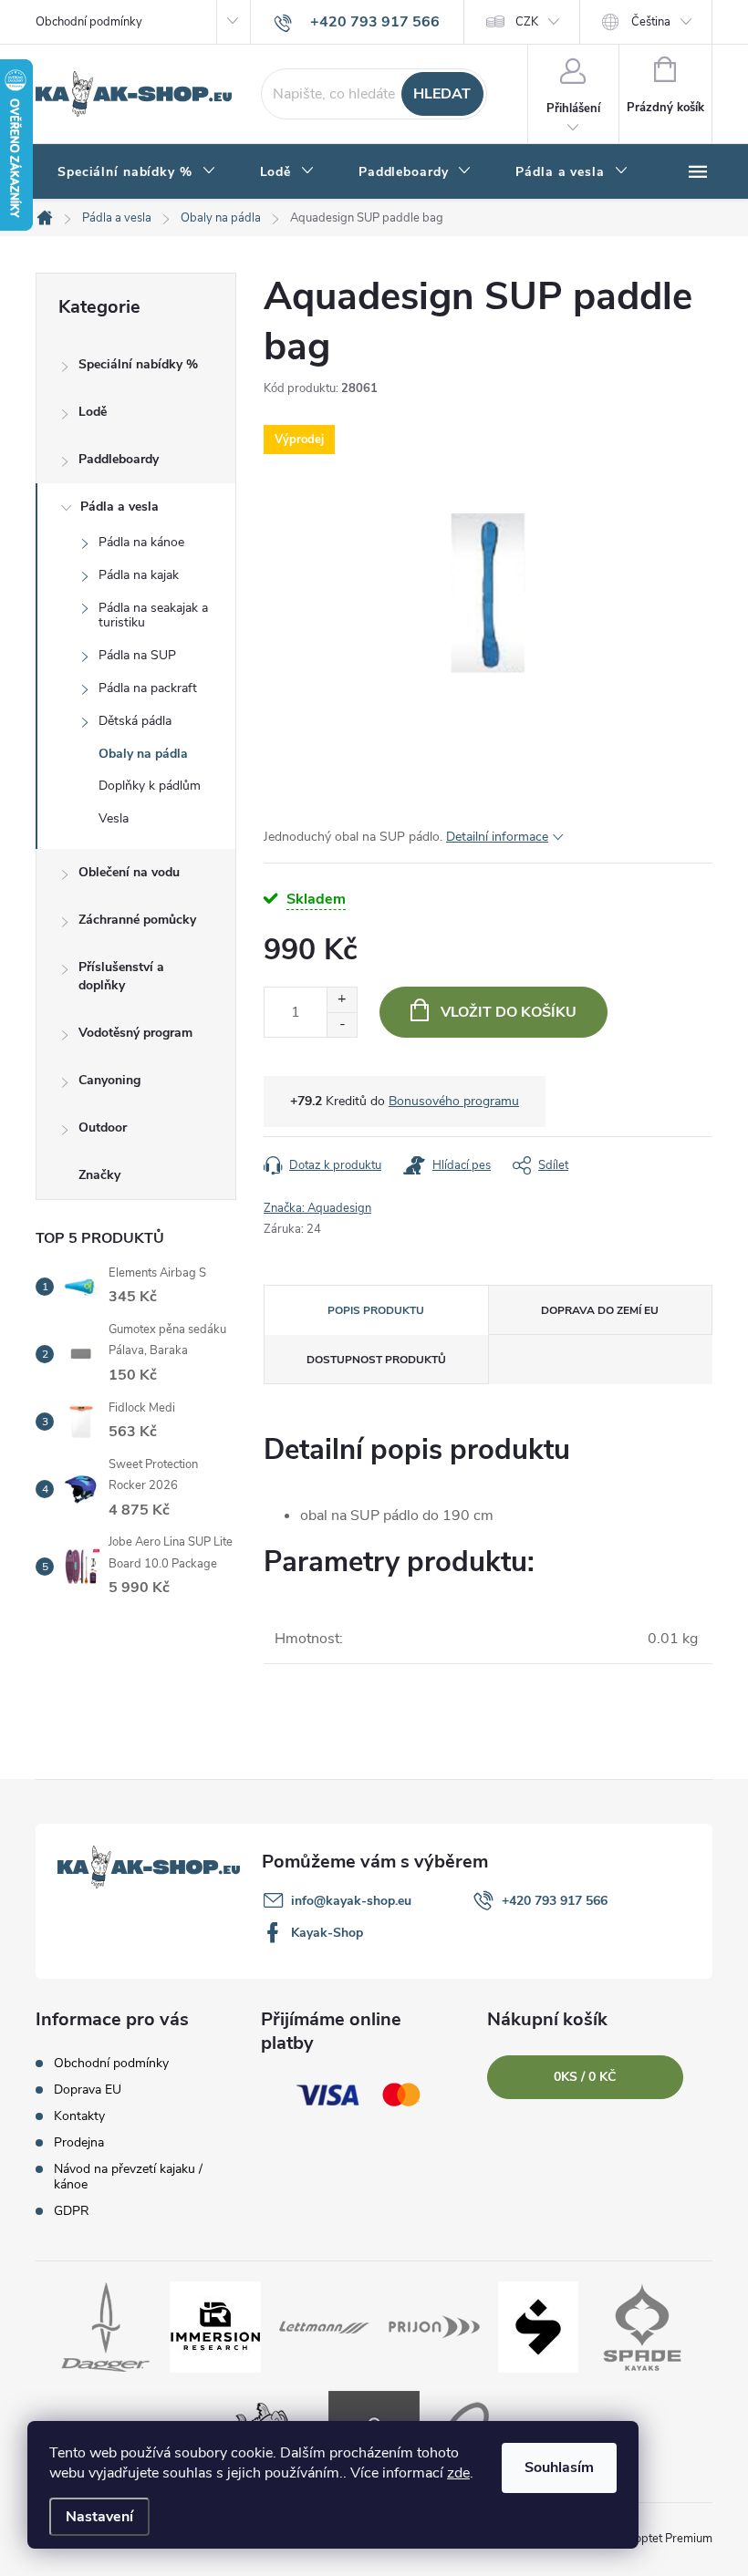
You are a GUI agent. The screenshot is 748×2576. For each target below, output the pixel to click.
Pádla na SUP (137, 655)
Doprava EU (88, 2090)
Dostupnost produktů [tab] (376, 1360)
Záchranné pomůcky (137, 920)
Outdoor (103, 1128)
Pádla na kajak (139, 575)
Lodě (93, 412)
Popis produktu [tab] (376, 1310)
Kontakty (79, 2116)
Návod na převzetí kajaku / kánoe (128, 2177)
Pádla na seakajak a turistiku (153, 616)
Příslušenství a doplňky (121, 976)
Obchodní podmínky (89, 22)
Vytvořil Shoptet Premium (645, 2539)
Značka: (317, 1208)
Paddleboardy (119, 459)
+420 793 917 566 (555, 1901)
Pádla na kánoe (141, 542)
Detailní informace (497, 837)
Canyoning (109, 1080)
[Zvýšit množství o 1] (342, 1000)
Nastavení (99, 2517)
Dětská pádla (135, 721)
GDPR (72, 2211)
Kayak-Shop (327, 1933)
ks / (585, 2077)
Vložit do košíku (509, 1012)
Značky (99, 1175)
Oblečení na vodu (129, 872)
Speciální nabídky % (138, 364)
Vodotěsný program (135, 1033)
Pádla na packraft (148, 688)
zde (458, 2473)
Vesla (114, 818)
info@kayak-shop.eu (351, 1901)
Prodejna (79, 2142)
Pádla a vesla (119, 507)
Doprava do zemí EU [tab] (600, 1310)
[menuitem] (137, 172)
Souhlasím (559, 2467)
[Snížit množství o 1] (342, 1024)
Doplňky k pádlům (150, 786)
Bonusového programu (454, 1101)
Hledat (442, 94)
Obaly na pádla (143, 754)
